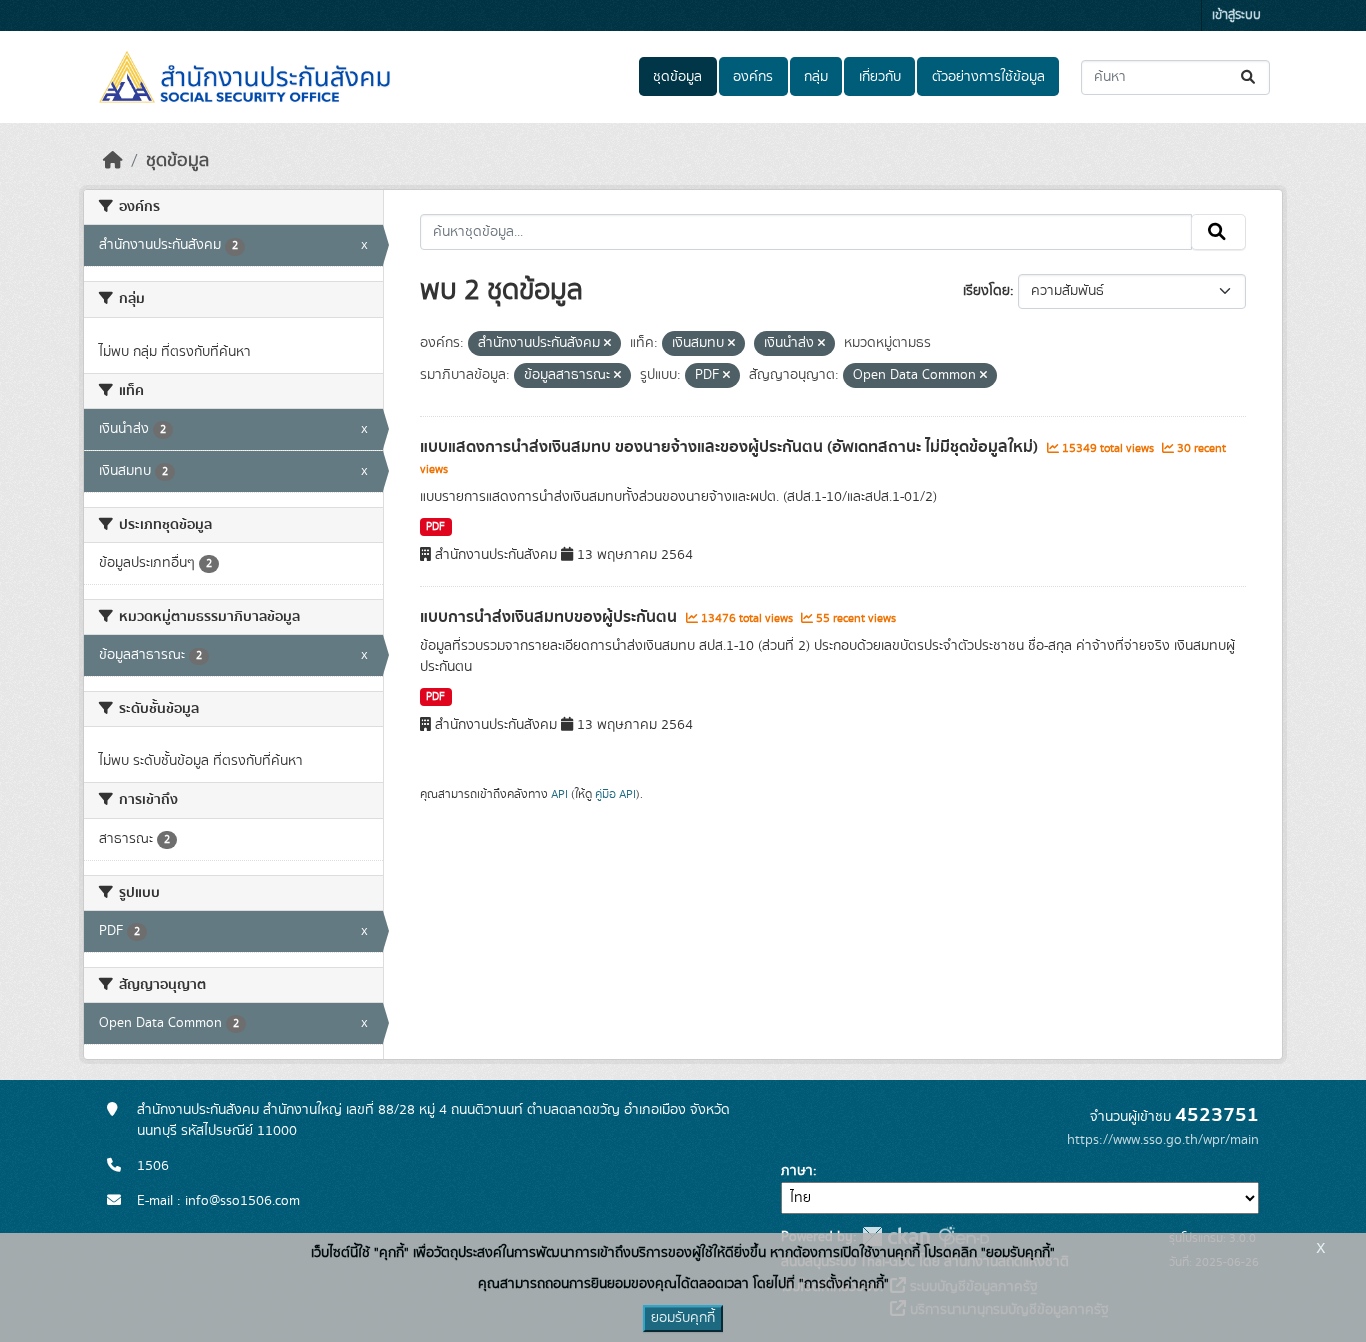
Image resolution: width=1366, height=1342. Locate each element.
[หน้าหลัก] (113, 161)
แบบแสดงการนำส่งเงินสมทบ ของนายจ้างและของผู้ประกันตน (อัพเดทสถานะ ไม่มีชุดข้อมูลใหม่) (731, 447)
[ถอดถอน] (607, 344)
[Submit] (1249, 77)
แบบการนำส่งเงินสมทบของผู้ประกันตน (550, 617)
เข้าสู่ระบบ (1236, 15)
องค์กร (753, 77)
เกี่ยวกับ (880, 77)
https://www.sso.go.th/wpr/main (1163, 1140)
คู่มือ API (615, 794)
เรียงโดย (986, 291)
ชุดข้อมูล (677, 77)
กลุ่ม (816, 77)
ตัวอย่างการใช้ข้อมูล (988, 77)
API (559, 794)
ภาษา (797, 1171)
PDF (435, 527)
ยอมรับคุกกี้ (683, 1318)
